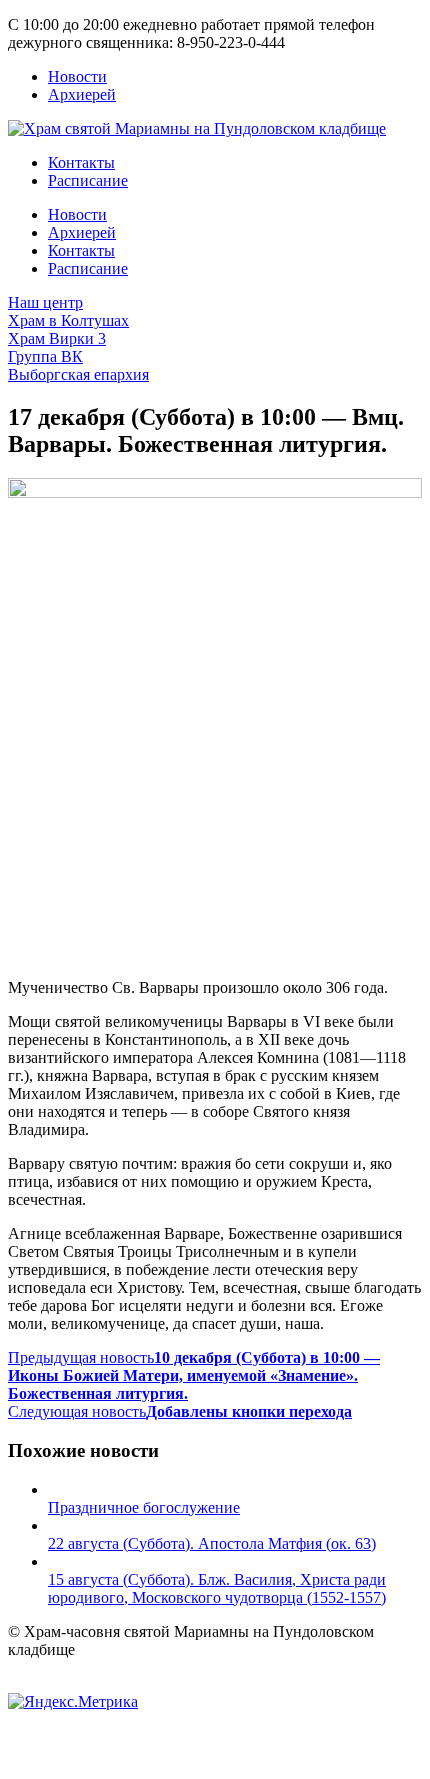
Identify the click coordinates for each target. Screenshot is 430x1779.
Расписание (88, 180)
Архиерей (82, 94)
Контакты (81, 162)
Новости (77, 76)
